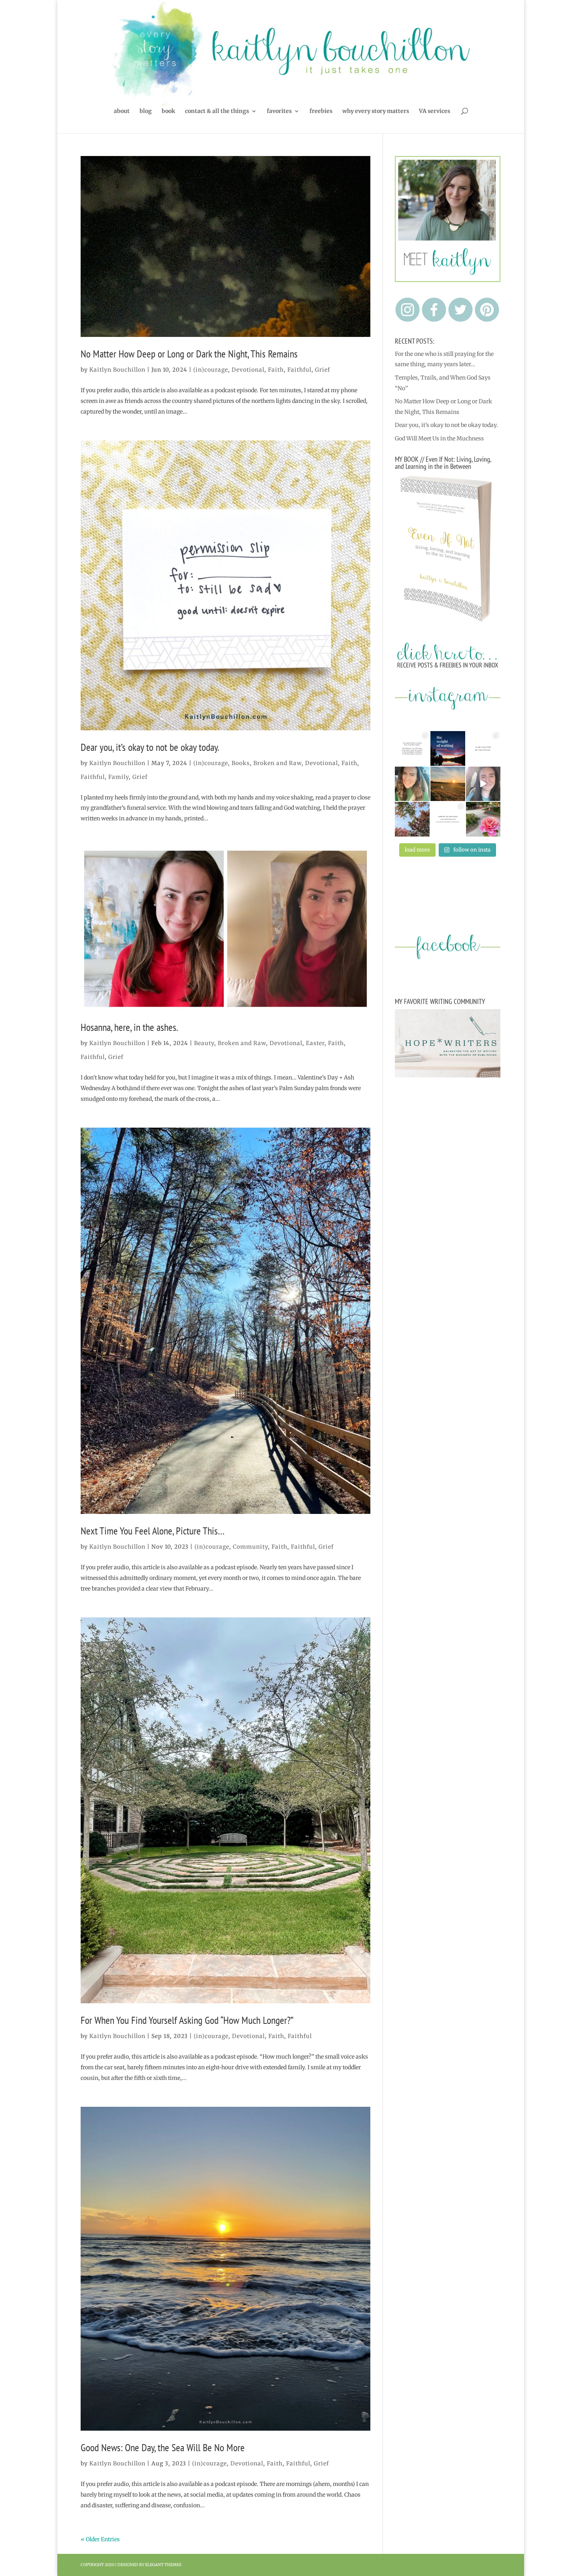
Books (241, 763)
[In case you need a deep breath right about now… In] (483, 819)
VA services (435, 111)
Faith (276, 370)
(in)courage (211, 370)
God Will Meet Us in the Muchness (439, 438)
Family (119, 777)
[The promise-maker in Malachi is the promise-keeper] (412, 748)
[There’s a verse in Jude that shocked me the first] (448, 784)
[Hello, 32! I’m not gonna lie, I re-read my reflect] (412, 784)
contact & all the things (217, 111)
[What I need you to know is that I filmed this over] (483, 784)
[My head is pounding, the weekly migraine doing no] (448, 748)
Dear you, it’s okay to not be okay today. (150, 747)
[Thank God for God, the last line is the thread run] (448, 819)
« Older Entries (100, 2539)
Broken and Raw (277, 763)
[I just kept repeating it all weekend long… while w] (412, 819)
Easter (315, 1043)
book (168, 111)
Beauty (204, 1043)
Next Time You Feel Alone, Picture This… (153, 1531)
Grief (323, 370)
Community (250, 1547)
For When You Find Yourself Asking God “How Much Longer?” (187, 2020)
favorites (279, 111)
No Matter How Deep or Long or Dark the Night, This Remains (189, 354)
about (122, 111)
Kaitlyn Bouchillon (117, 370)
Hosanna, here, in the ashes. (129, 1027)
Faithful (299, 370)
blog (146, 111)
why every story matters (376, 111)
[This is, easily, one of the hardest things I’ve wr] (483, 748)
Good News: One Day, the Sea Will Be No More (163, 2447)
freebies (321, 111)
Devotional (248, 370)
